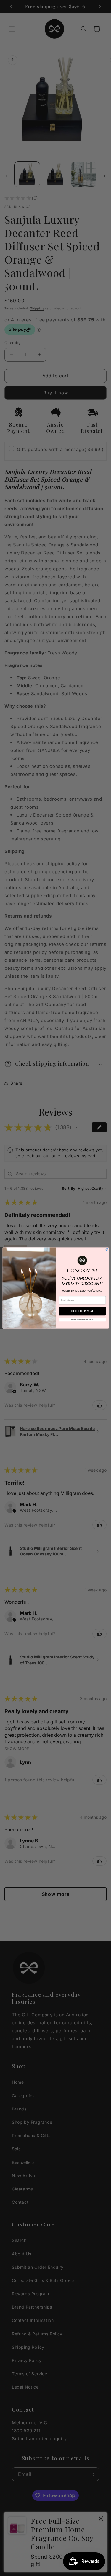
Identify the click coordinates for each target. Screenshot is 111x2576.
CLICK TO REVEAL (82, 1311)
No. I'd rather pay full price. (82, 1320)
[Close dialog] (107, 1249)
